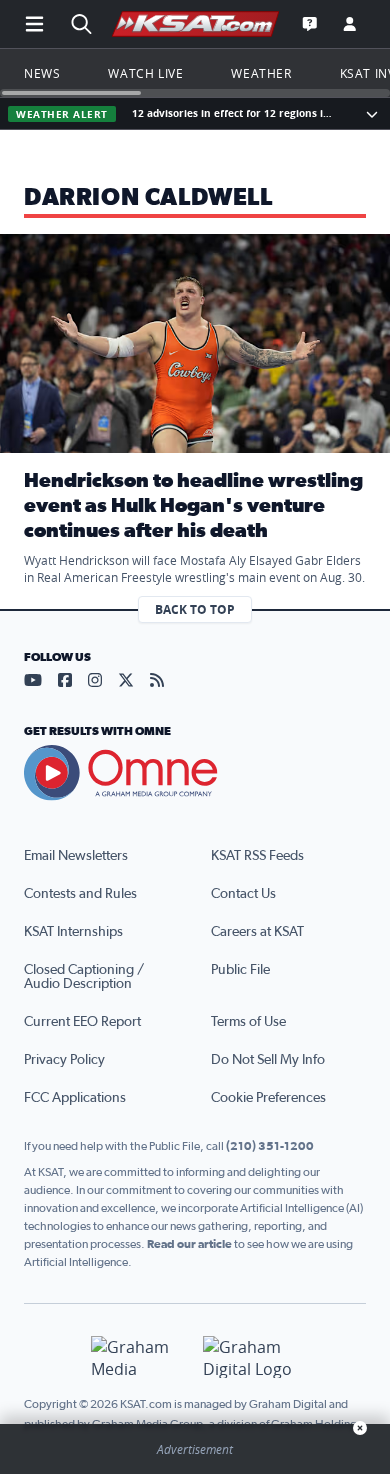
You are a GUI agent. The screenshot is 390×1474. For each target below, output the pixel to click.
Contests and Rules (80, 894)
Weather (261, 73)
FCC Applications (75, 1098)
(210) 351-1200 (270, 1146)
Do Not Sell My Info (268, 1060)
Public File (240, 970)
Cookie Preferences (268, 1098)
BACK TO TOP (195, 609)
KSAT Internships (73, 932)
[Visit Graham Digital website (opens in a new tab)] (251, 1357)
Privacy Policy (64, 1060)
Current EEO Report (82, 1022)
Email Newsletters (76, 856)
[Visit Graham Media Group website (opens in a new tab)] (139, 1357)
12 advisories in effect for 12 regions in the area (235, 113)
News (42, 73)
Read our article (189, 1244)
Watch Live (145, 73)
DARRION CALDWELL (148, 198)
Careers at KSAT (257, 932)
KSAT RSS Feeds (257, 856)
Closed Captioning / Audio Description (84, 977)
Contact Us (243, 894)
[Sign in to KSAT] (350, 24)
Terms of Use (248, 1022)
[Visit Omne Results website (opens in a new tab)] (195, 773)
